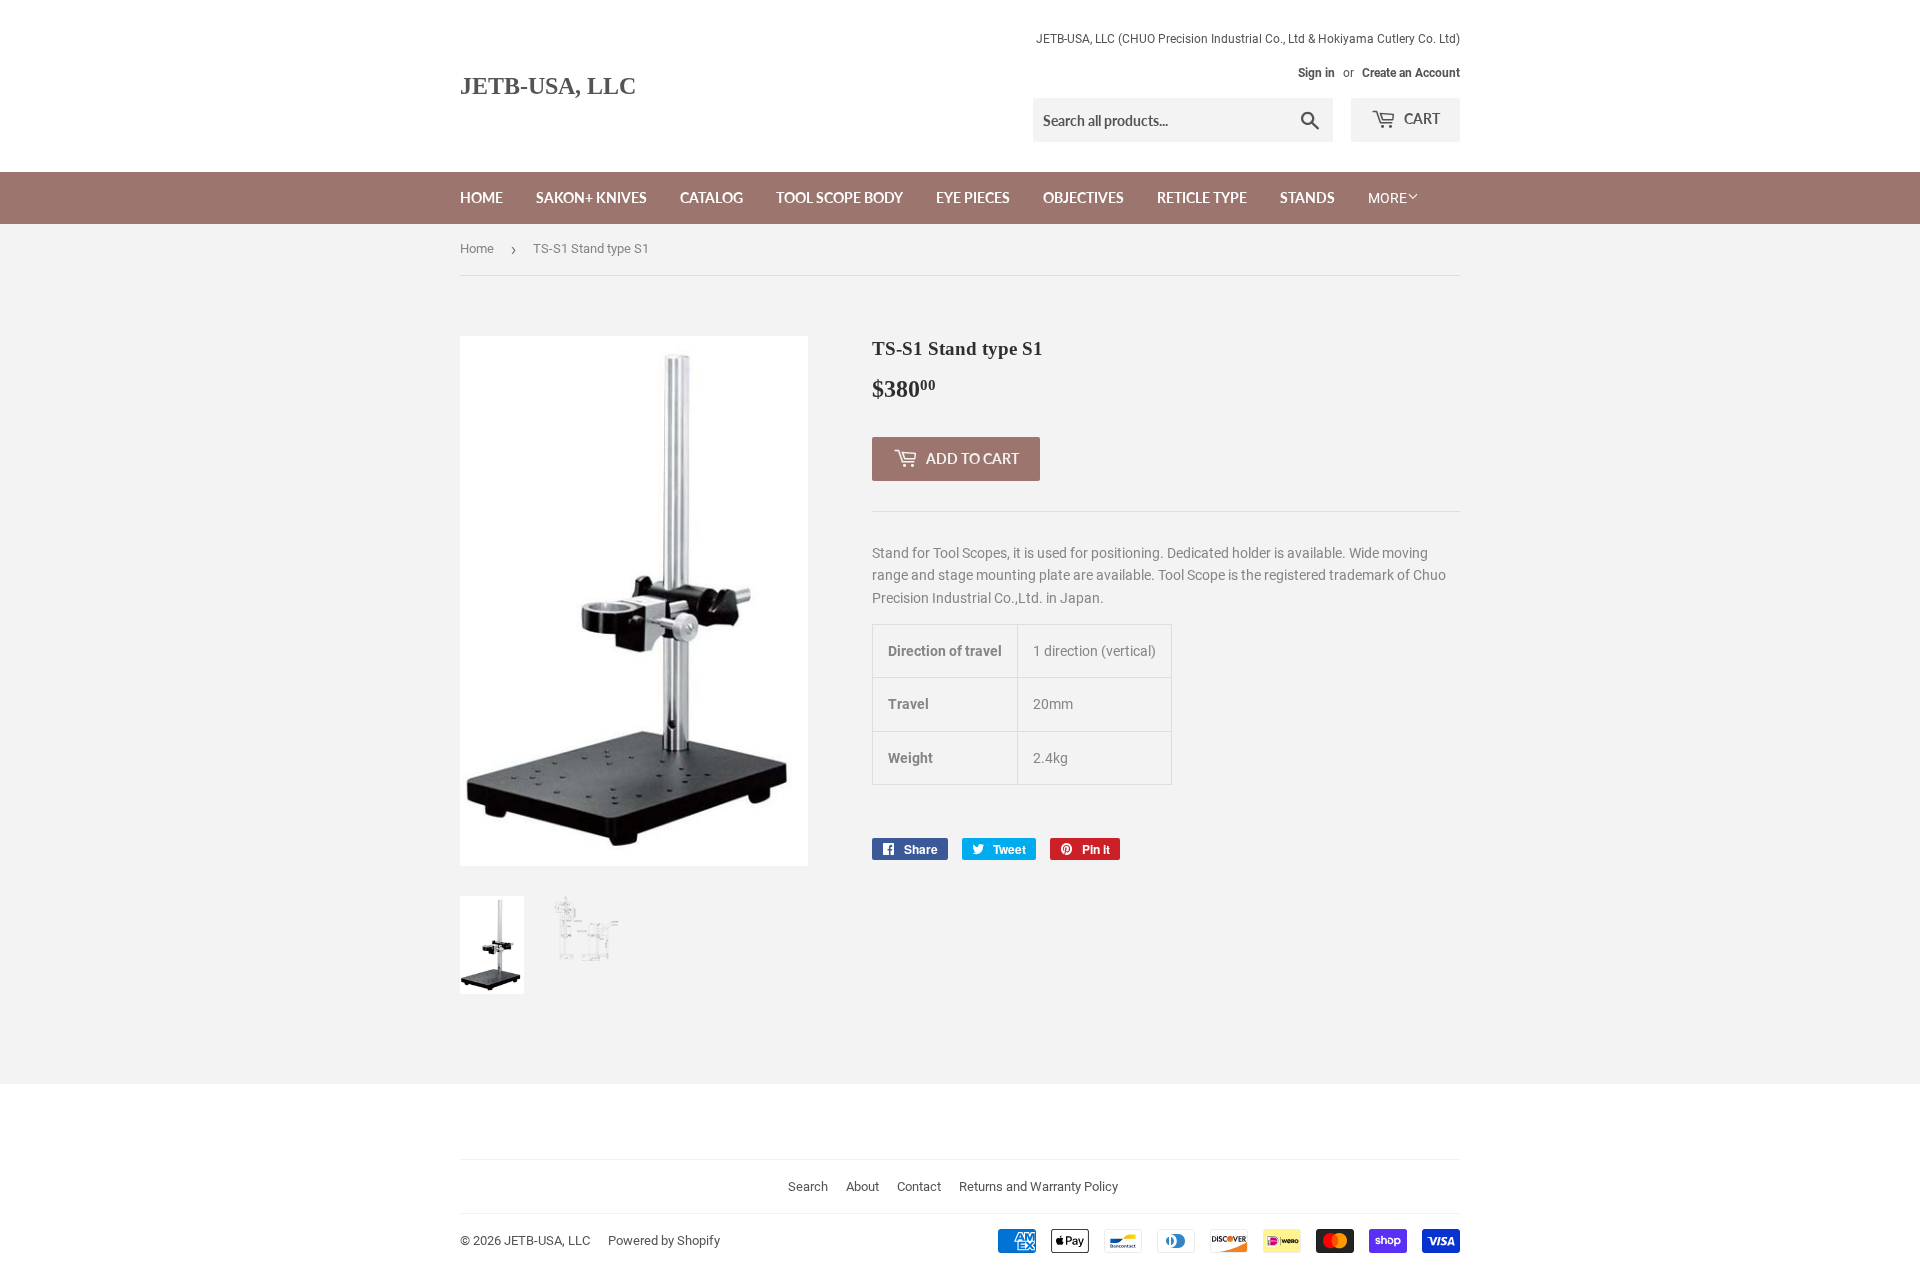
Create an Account (1411, 73)
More (1387, 198)
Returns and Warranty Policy (1038, 1186)
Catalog (711, 197)
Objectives (1083, 197)
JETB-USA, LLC (548, 85)
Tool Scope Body (839, 197)
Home (481, 197)
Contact (919, 1186)
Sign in (1316, 73)
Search (808, 1186)
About (862, 1186)
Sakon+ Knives (591, 197)
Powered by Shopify (664, 1240)
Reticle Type (1202, 197)
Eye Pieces (973, 197)
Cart (1420, 118)
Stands (1307, 197)
